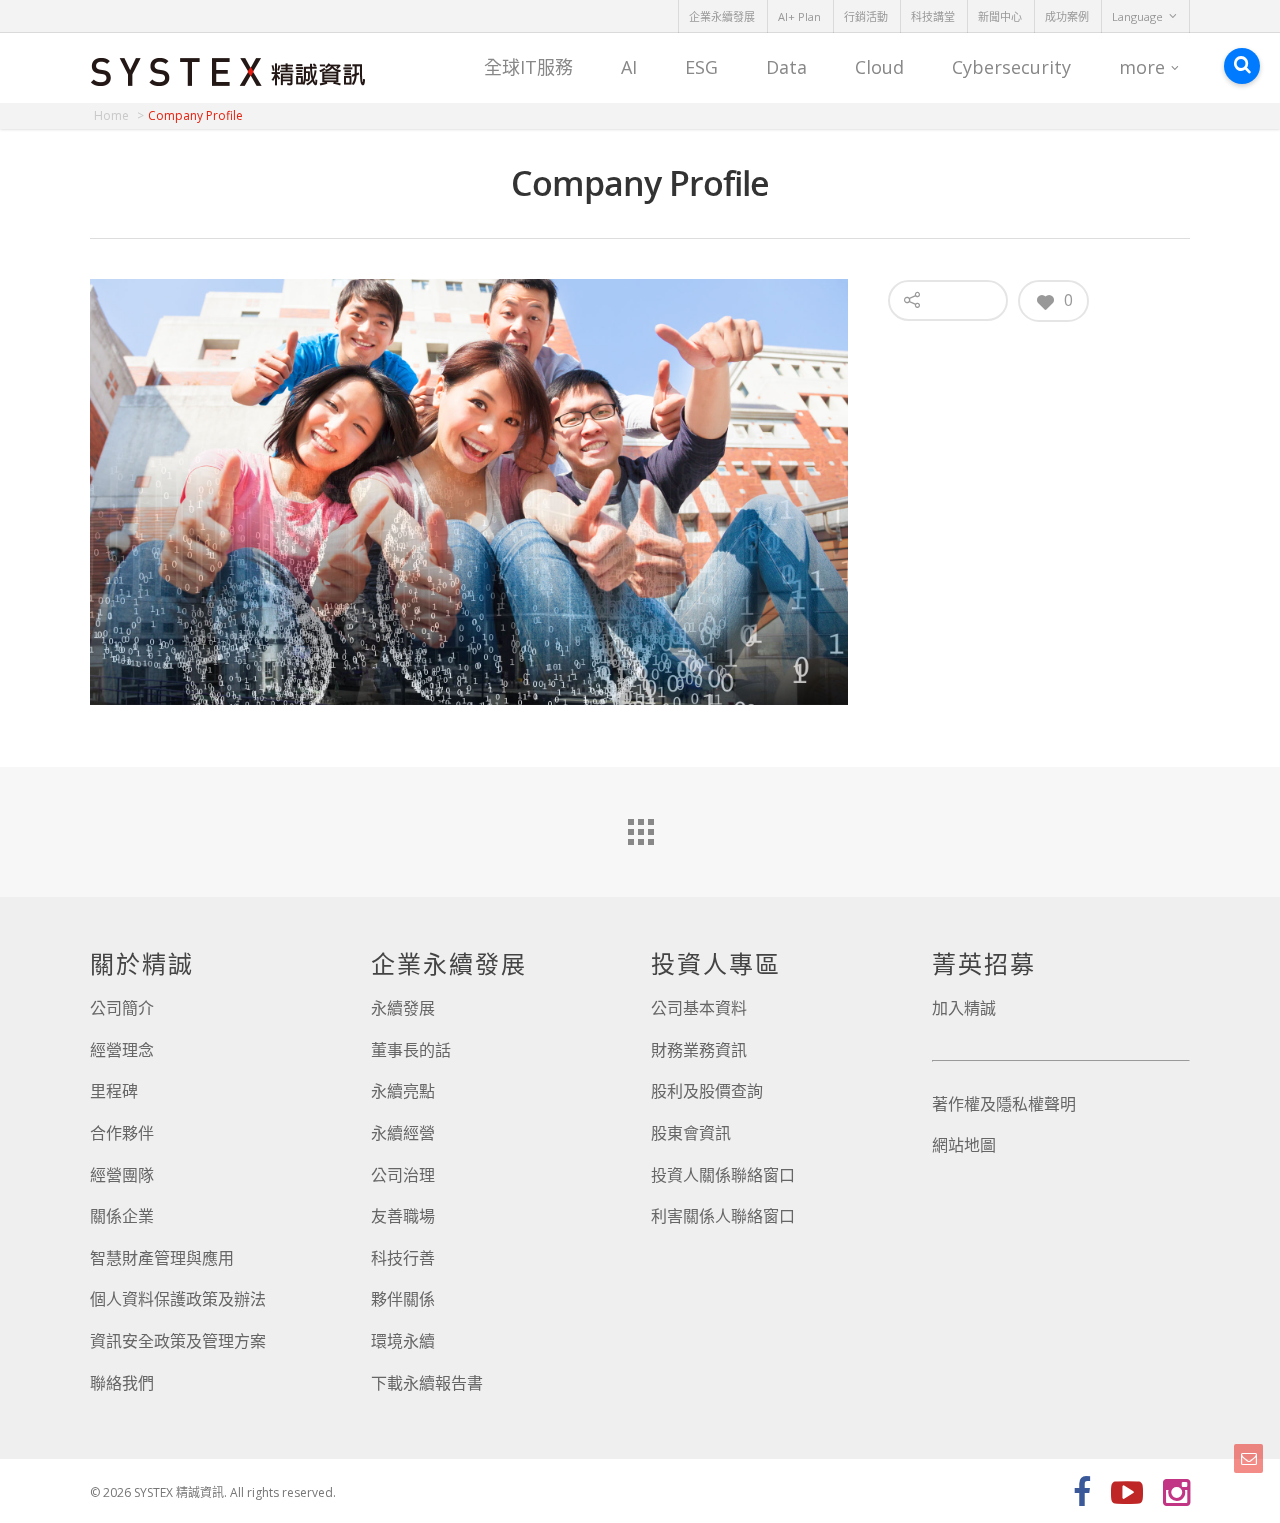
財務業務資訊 (699, 1050)
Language (1137, 16)
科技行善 (403, 1258)
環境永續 (403, 1341)
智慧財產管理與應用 (162, 1258)
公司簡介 (122, 1008)
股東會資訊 (691, 1133)
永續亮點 (403, 1091)
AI (629, 67)
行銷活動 (866, 16)
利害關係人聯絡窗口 (723, 1216)
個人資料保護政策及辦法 (178, 1299)
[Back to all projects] (640, 827)
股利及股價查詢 (707, 1091)
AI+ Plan (799, 16)
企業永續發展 (722, 16)
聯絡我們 (122, 1383)
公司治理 (403, 1175)
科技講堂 (933, 16)
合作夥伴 (122, 1133)
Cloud (879, 67)
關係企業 (122, 1216)
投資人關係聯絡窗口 (723, 1175)
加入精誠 (964, 1008)
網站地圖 (964, 1145)
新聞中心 (1000, 16)
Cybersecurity (1011, 67)
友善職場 (403, 1216)
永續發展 (403, 1008)
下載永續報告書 (427, 1383)
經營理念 (122, 1050)
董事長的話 (411, 1050)
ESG (701, 67)
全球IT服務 (528, 67)
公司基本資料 (699, 1008)
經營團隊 (122, 1175)
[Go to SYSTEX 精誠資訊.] (119, 115)
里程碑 (114, 1091)
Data (786, 67)
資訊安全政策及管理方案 (178, 1341)
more (1142, 67)
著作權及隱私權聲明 (1004, 1104)
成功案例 (1067, 16)
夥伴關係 (403, 1299)
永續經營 (403, 1133)
